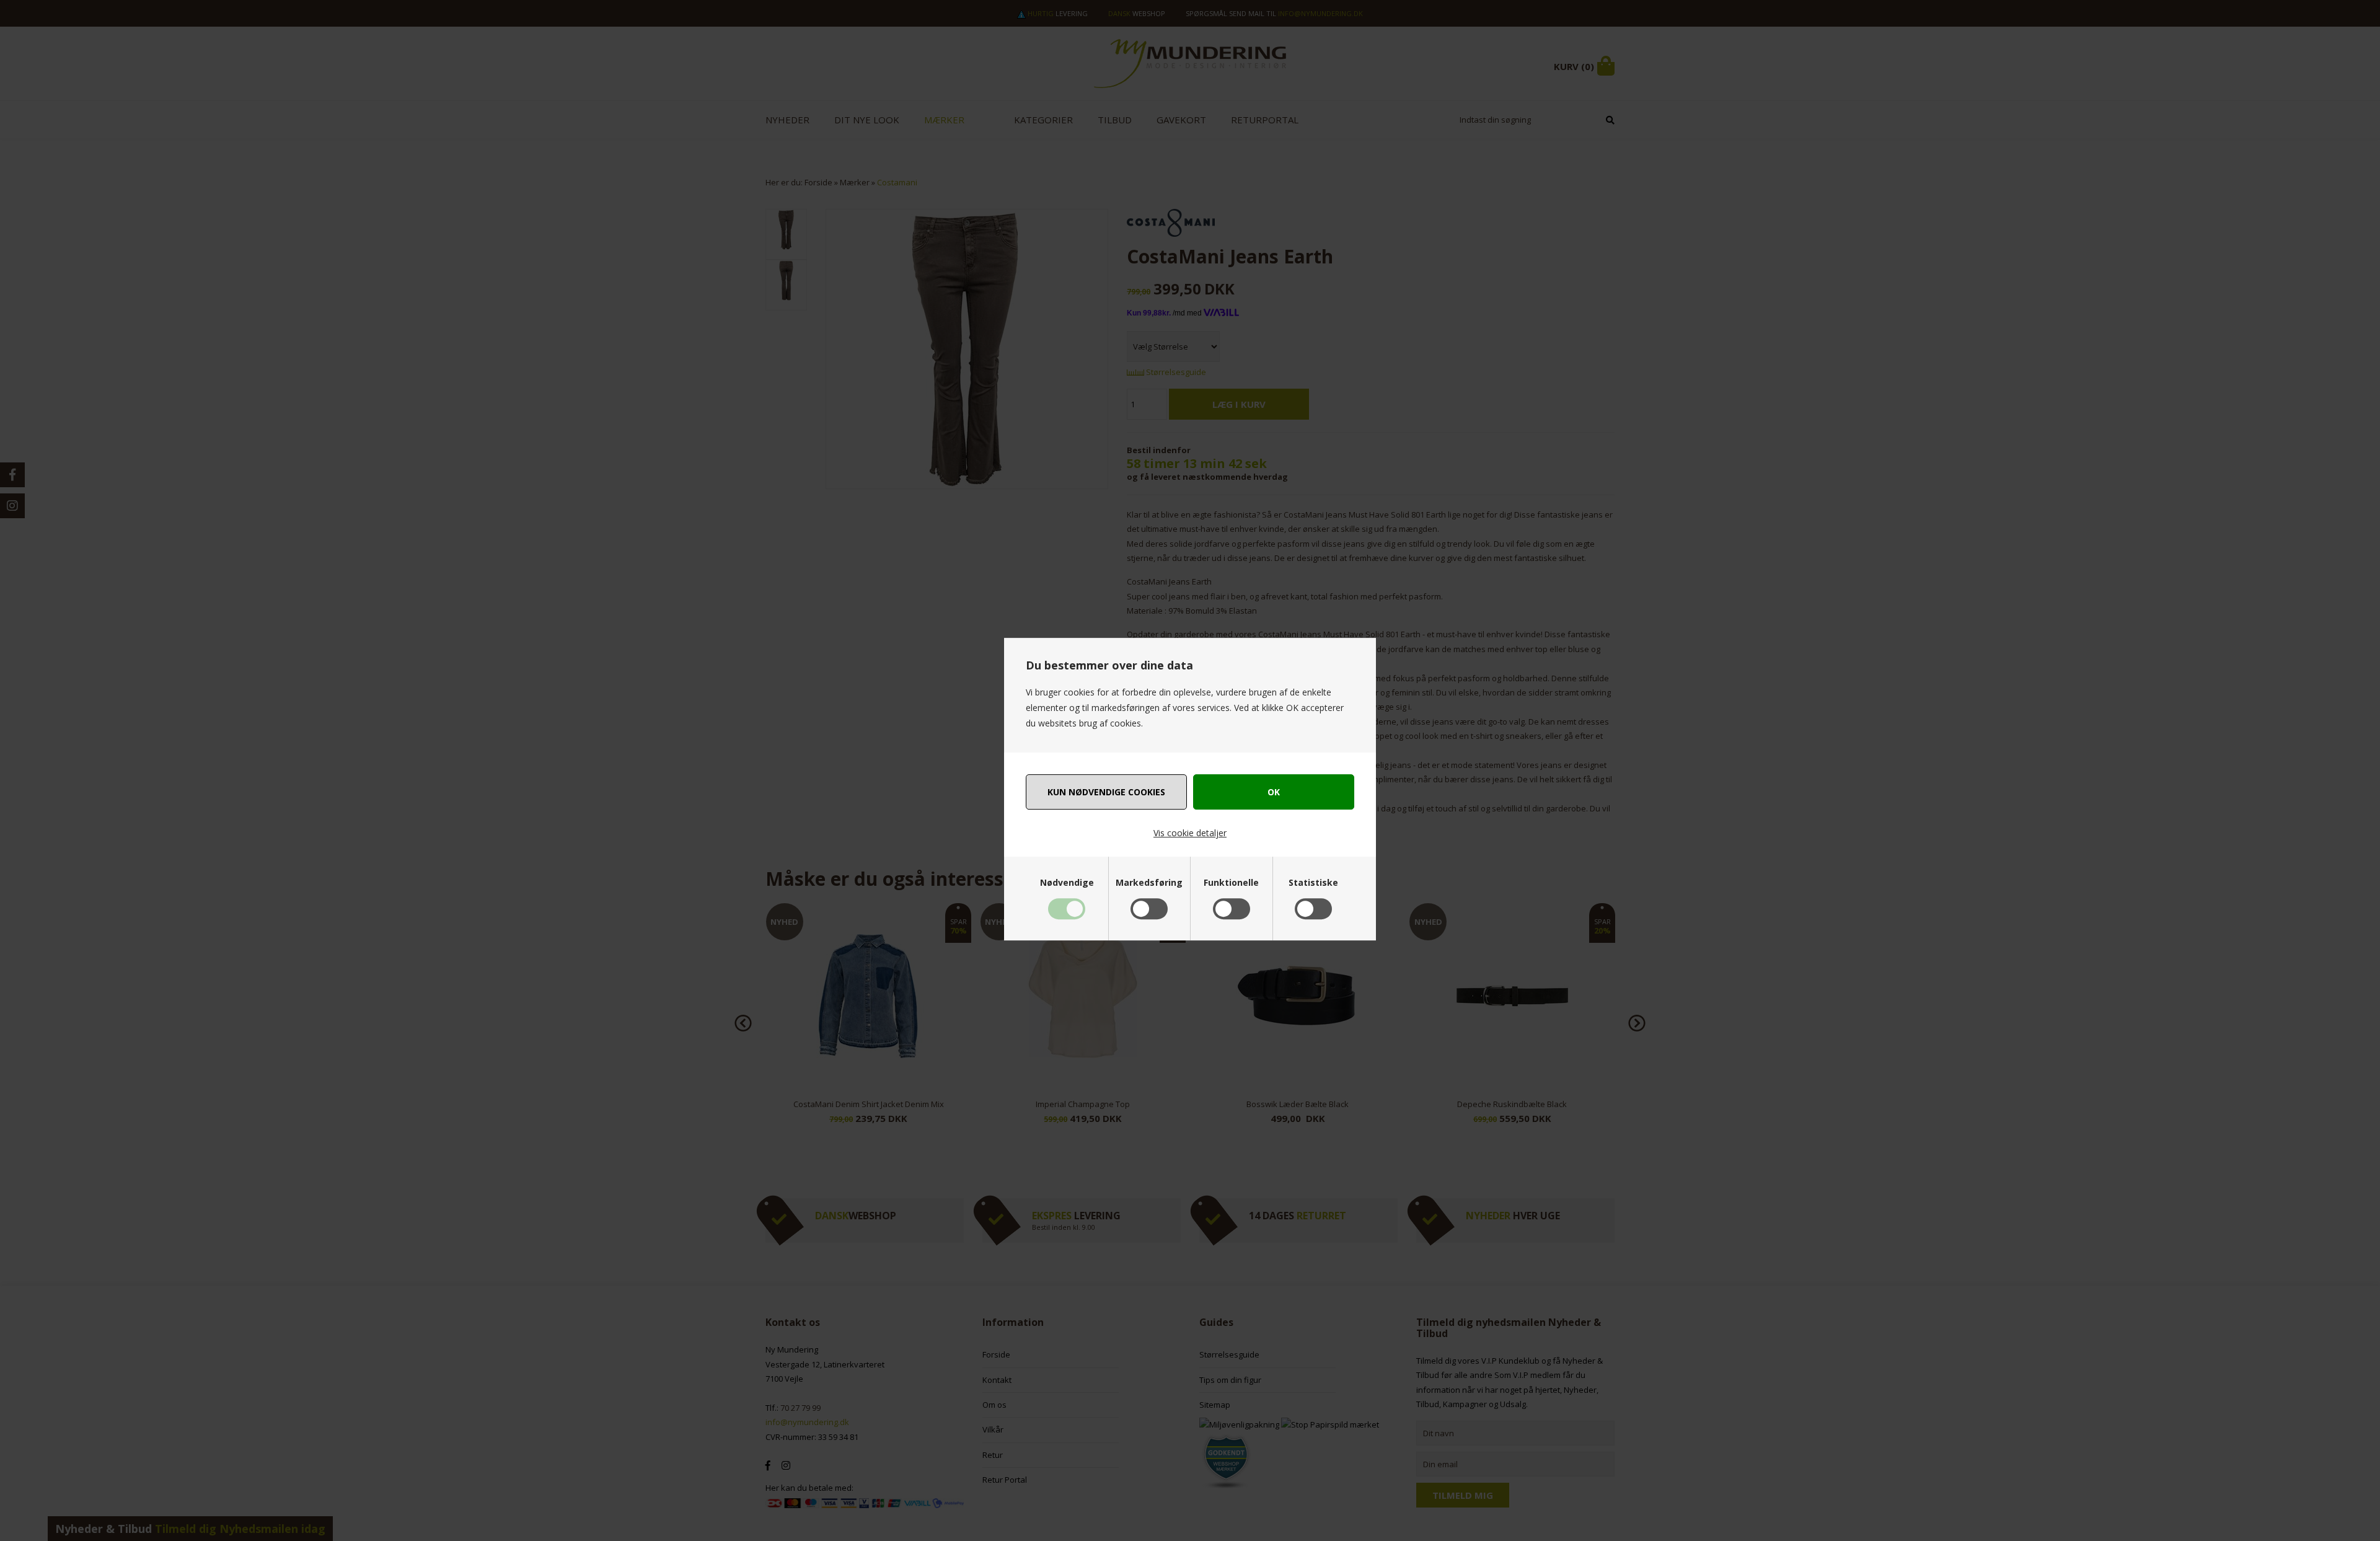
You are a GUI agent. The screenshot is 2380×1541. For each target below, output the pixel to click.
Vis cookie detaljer (1190, 833)
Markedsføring (1149, 883)
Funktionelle (1231, 883)
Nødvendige (1067, 883)
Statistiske (1313, 883)
